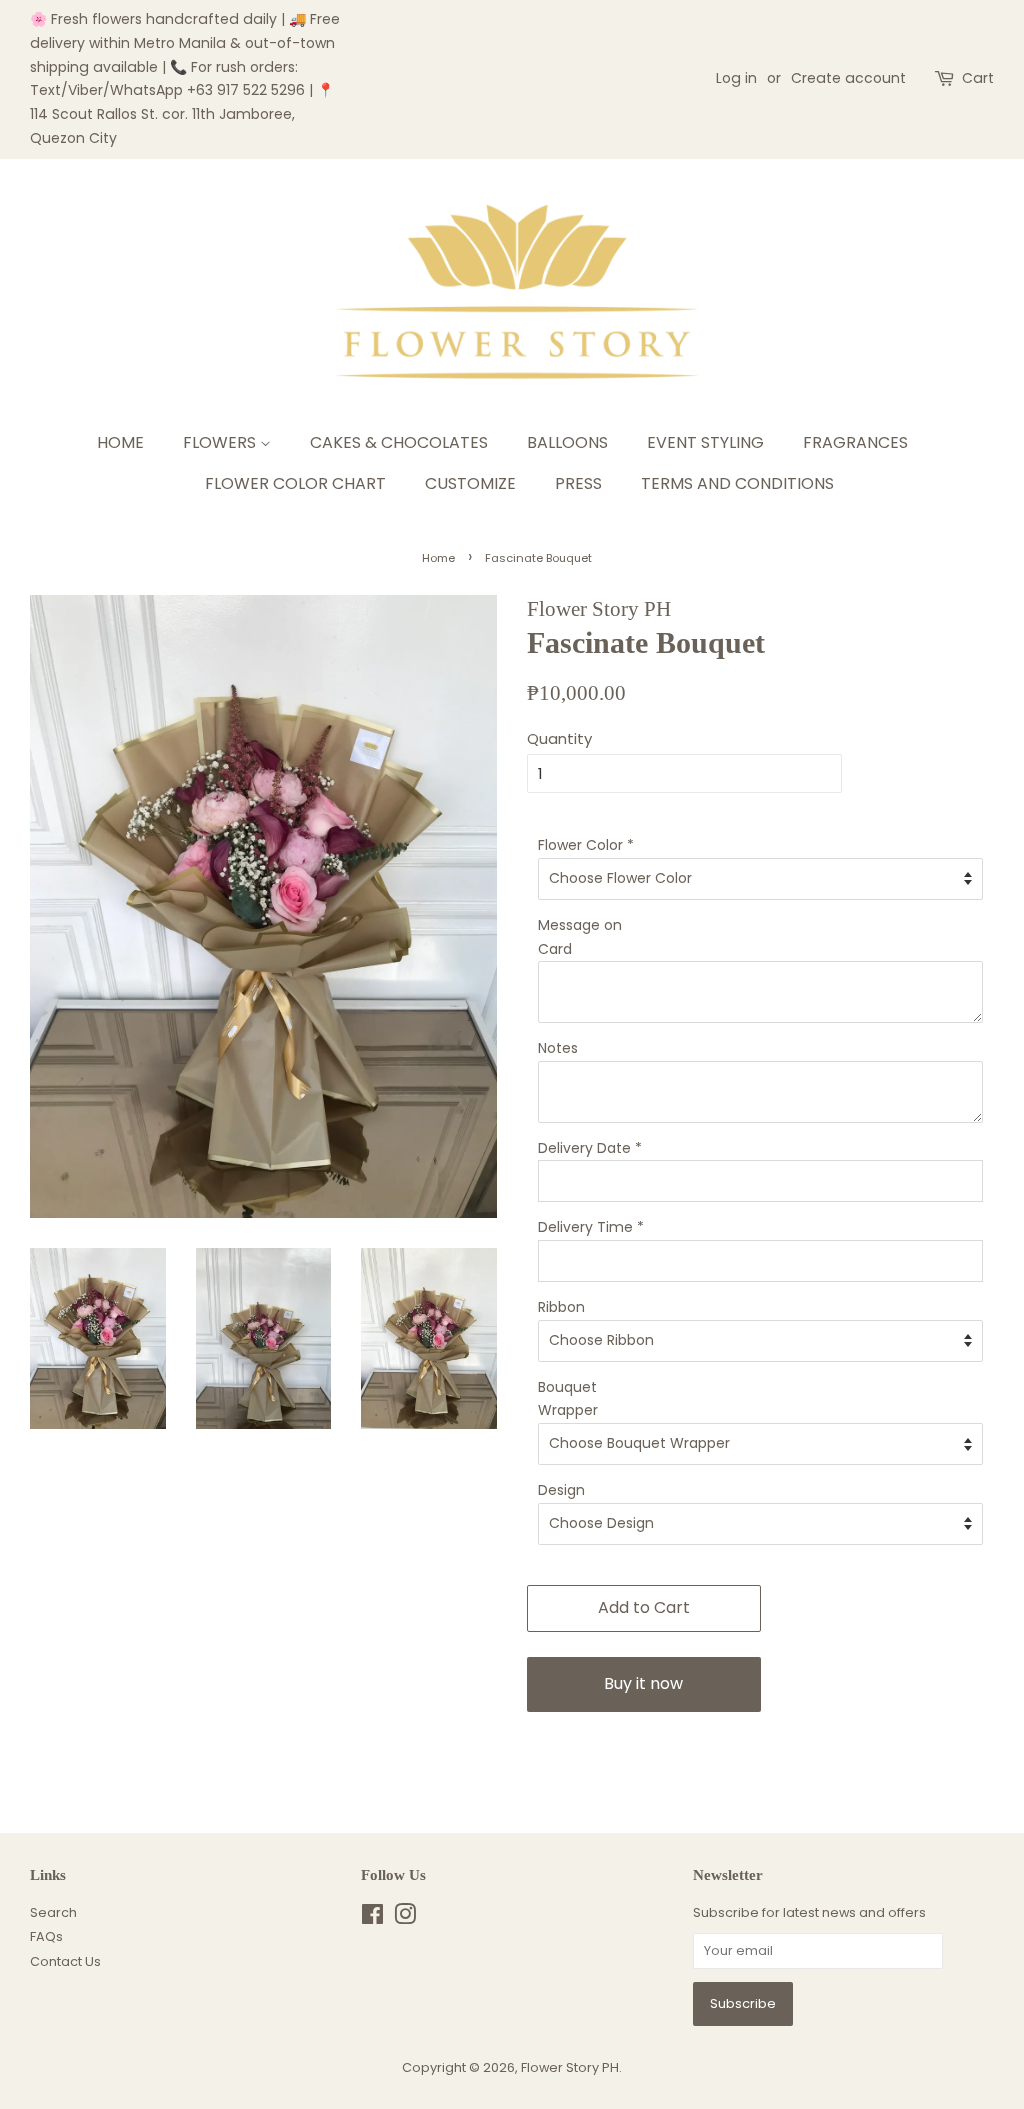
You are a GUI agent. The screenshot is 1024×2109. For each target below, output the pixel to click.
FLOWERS (221, 442)
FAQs (46, 1936)
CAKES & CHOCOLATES (399, 442)
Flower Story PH (570, 2067)
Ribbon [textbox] (561, 1307)
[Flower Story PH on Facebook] (372, 1918)
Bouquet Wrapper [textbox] (568, 1399)
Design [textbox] (561, 1490)
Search (53, 1912)
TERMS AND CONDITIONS (737, 483)
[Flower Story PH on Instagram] (405, 1918)
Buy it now (643, 1683)
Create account (848, 78)
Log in (736, 78)
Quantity (559, 738)
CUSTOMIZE (470, 483)
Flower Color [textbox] (586, 845)
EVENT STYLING (705, 442)
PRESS (578, 483)
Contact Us (65, 1961)
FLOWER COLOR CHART (295, 483)
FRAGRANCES (855, 442)
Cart (978, 78)
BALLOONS (567, 442)
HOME (120, 442)
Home (438, 558)
